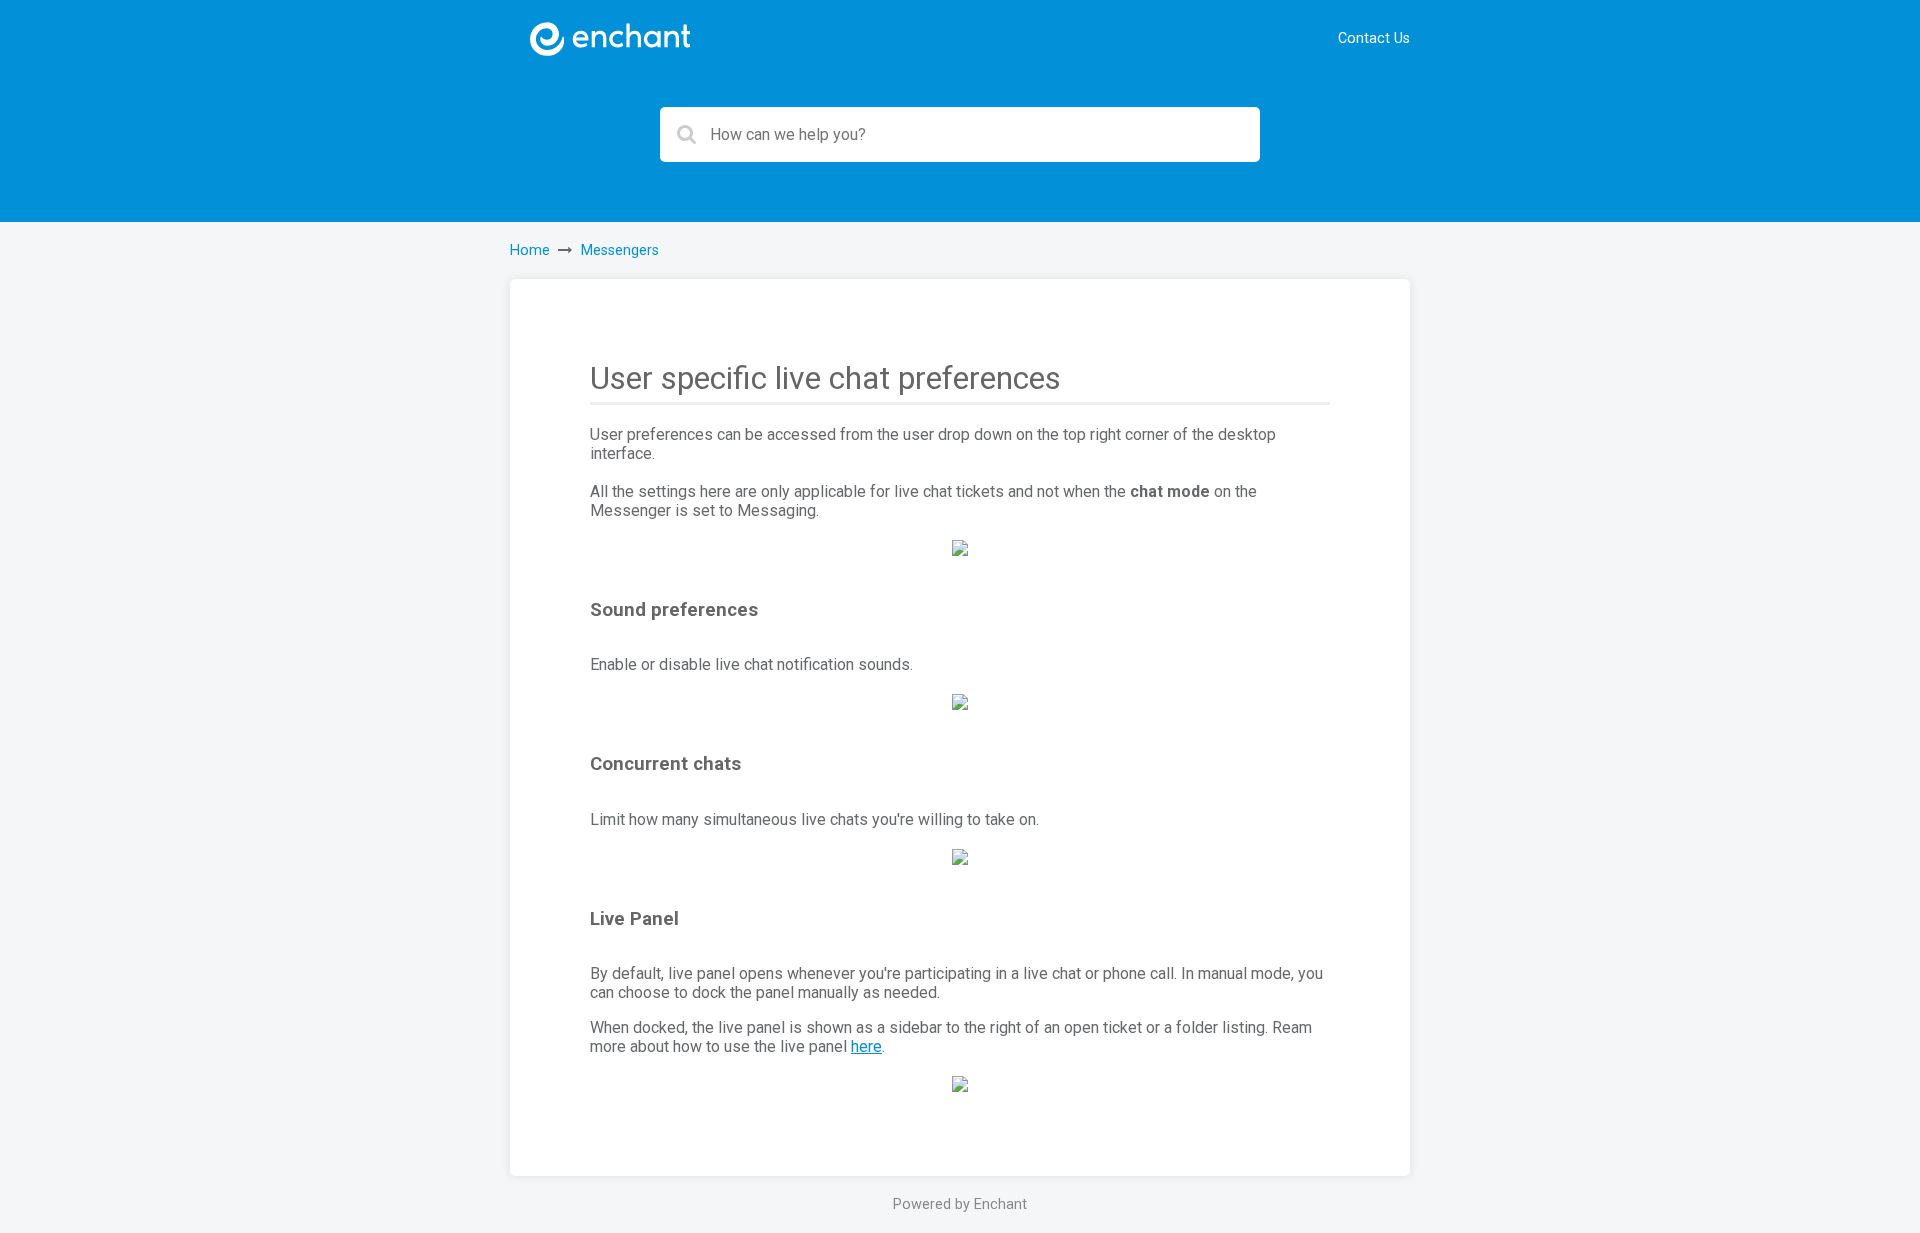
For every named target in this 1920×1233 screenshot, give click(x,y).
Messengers (620, 250)
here (866, 1046)
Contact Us (1374, 38)
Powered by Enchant (960, 1204)
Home (530, 250)
